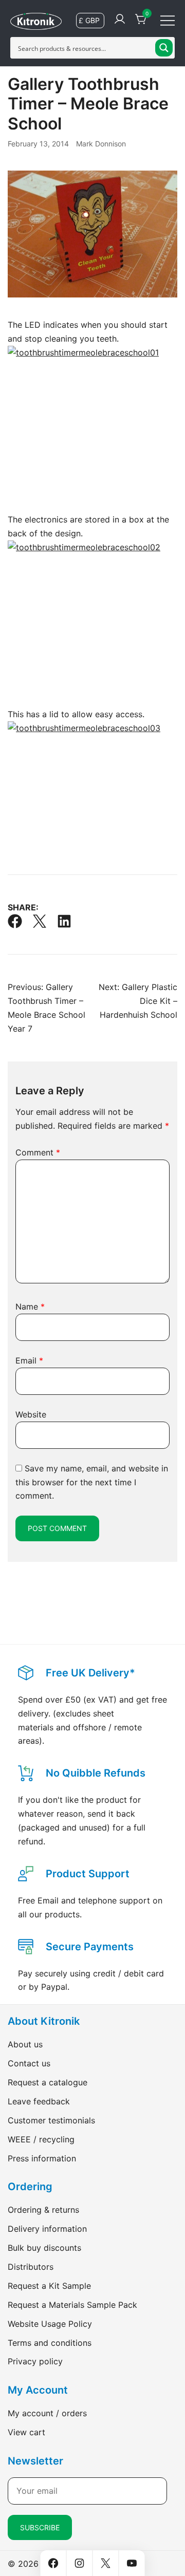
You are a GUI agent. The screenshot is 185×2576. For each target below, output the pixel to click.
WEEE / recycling (41, 2139)
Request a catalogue (48, 2082)
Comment (38, 1152)
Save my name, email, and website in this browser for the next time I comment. (92, 1482)
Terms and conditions (50, 2343)
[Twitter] (40, 921)
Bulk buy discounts (44, 2248)
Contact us (29, 2063)
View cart (26, 2432)
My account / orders (47, 2413)
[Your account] (120, 20)
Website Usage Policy (50, 2324)
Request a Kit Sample (49, 2286)
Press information (42, 2158)
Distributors (31, 2267)
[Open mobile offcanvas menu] (168, 20)
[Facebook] (15, 921)
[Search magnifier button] (164, 48)
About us (25, 2044)
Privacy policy (35, 2361)
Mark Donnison (101, 144)
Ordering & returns (43, 2210)
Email (29, 1360)
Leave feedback (39, 2101)
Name (30, 1306)
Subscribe (40, 2527)
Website (31, 1414)
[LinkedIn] (64, 921)
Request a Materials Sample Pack (72, 2305)
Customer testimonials (51, 2120)
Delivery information (47, 2229)
